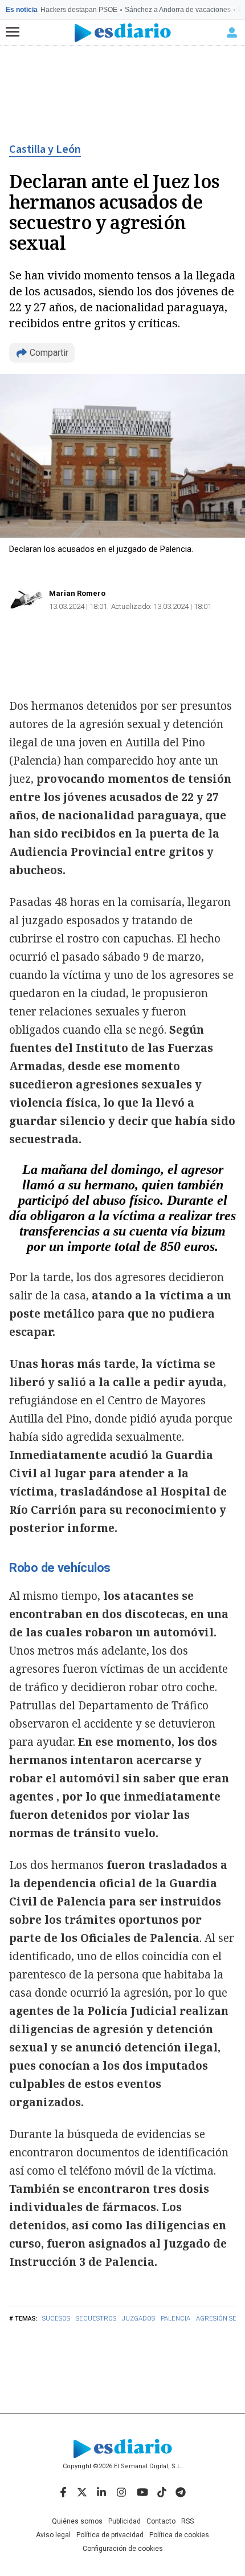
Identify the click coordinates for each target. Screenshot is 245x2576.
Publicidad (124, 2521)
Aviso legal (53, 2535)
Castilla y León (45, 149)
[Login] (232, 32)
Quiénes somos (77, 2521)
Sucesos (56, 2319)
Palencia (175, 2319)
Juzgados (138, 2319)
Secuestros (96, 2319)
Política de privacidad (110, 2535)
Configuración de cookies (123, 2549)
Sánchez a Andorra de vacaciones (178, 10)
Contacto (161, 2521)
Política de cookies (179, 2535)
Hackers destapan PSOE (79, 10)
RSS (187, 2521)
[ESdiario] (123, 33)
